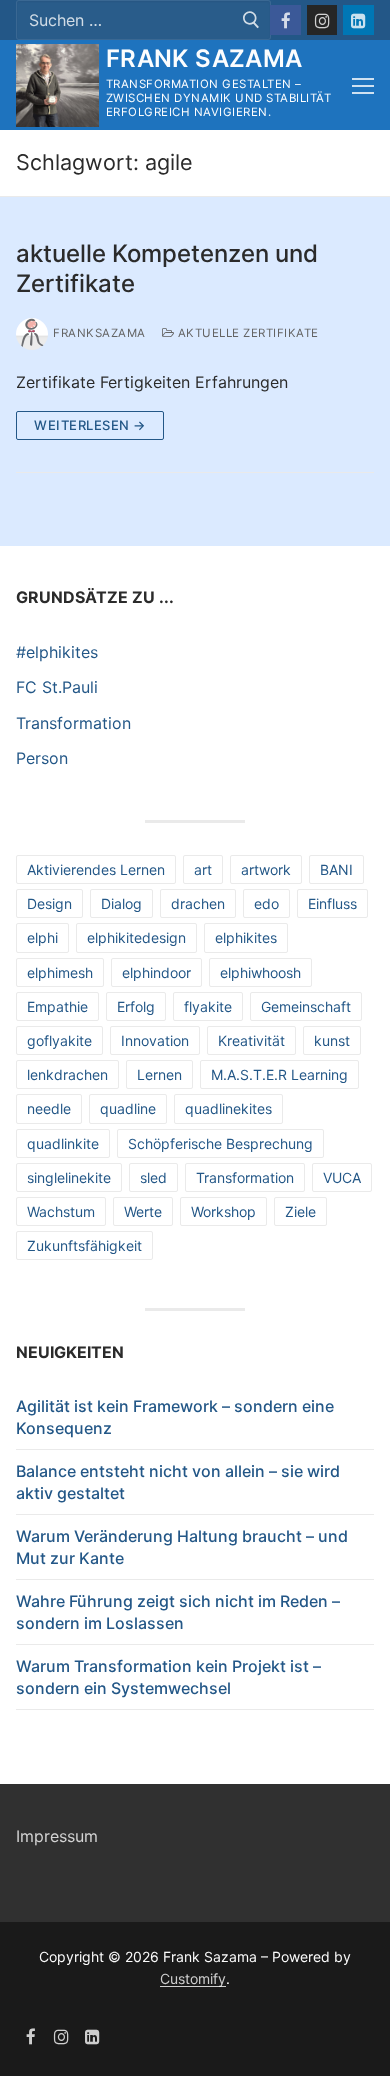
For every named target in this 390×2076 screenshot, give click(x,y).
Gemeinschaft (306, 1006)
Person (42, 758)
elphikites (246, 937)
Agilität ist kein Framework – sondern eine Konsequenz (175, 1417)
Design (49, 903)
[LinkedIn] (358, 20)
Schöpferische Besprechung (220, 1143)
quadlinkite (63, 1143)
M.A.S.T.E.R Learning (279, 1074)
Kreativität (251, 1040)
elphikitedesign (136, 937)
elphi (42, 937)
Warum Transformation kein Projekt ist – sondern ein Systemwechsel (168, 1677)
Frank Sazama (204, 58)
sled (153, 1177)
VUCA (342, 1177)
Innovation (155, 1040)
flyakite (208, 1006)
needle (49, 1108)
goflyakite (59, 1040)
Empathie (57, 1006)
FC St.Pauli (57, 687)
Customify (193, 1978)
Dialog (121, 903)
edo (266, 903)
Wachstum (61, 1211)
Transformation (73, 723)
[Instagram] (322, 20)
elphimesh (60, 972)
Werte (143, 1211)
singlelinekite (69, 1177)
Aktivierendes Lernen (96, 869)
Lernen (159, 1074)
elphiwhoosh (260, 972)
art (203, 869)
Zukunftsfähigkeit (84, 1245)
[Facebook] (285, 20)
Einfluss (332, 903)
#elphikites (57, 652)
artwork (266, 869)
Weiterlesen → (90, 425)
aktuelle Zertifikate (246, 333)
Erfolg (136, 1006)
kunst (332, 1040)
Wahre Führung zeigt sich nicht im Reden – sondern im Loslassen (178, 1612)
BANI (336, 869)
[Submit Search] (250, 20)
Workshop (223, 1211)
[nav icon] (363, 86)
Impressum (57, 1836)
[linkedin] (92, 2036)
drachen (198, 903)
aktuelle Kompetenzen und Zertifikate (167, 268)
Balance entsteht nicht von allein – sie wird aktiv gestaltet (178, 1482)
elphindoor (156, 972)
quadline (128, 1108)
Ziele (300, 1211)
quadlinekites (228, 1108)
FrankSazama (99, 333)
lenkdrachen (67, 1074)
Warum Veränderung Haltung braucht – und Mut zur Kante (182, 1547)
